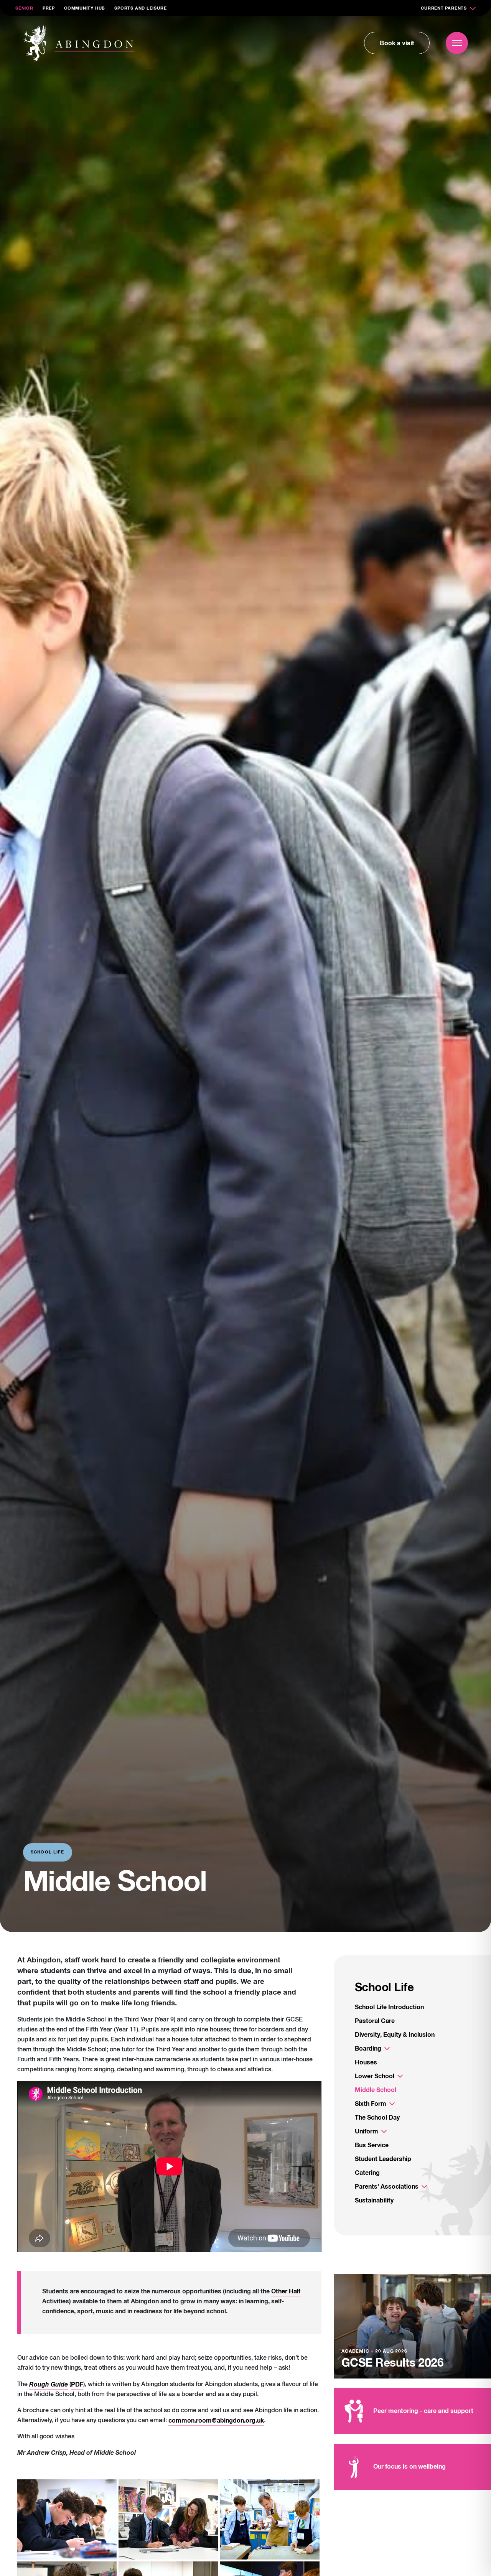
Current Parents (444, 8)
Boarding (368, 2049)
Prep (49, 8)
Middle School (376, 2090)
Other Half (286, 2291)
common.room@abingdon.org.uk (216, 2421)
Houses (366, 2062)
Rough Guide (49, 2385)
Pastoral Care (375, 2021)
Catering (367, 2173)
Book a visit (397, 43)
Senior (24, 8)
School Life (384, 1988)
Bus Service (372, 2145)
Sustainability (374, 2201)
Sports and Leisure (140, 8)
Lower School (375, 2076)
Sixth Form (371, 2104)
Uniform (367, 2132)
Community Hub (85, 8)
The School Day (377, 2118)
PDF (77, 2385)
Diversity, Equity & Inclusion (395, 2035)
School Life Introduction (389, 2007)
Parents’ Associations (387, 2187)
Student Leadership (383, 2159)
